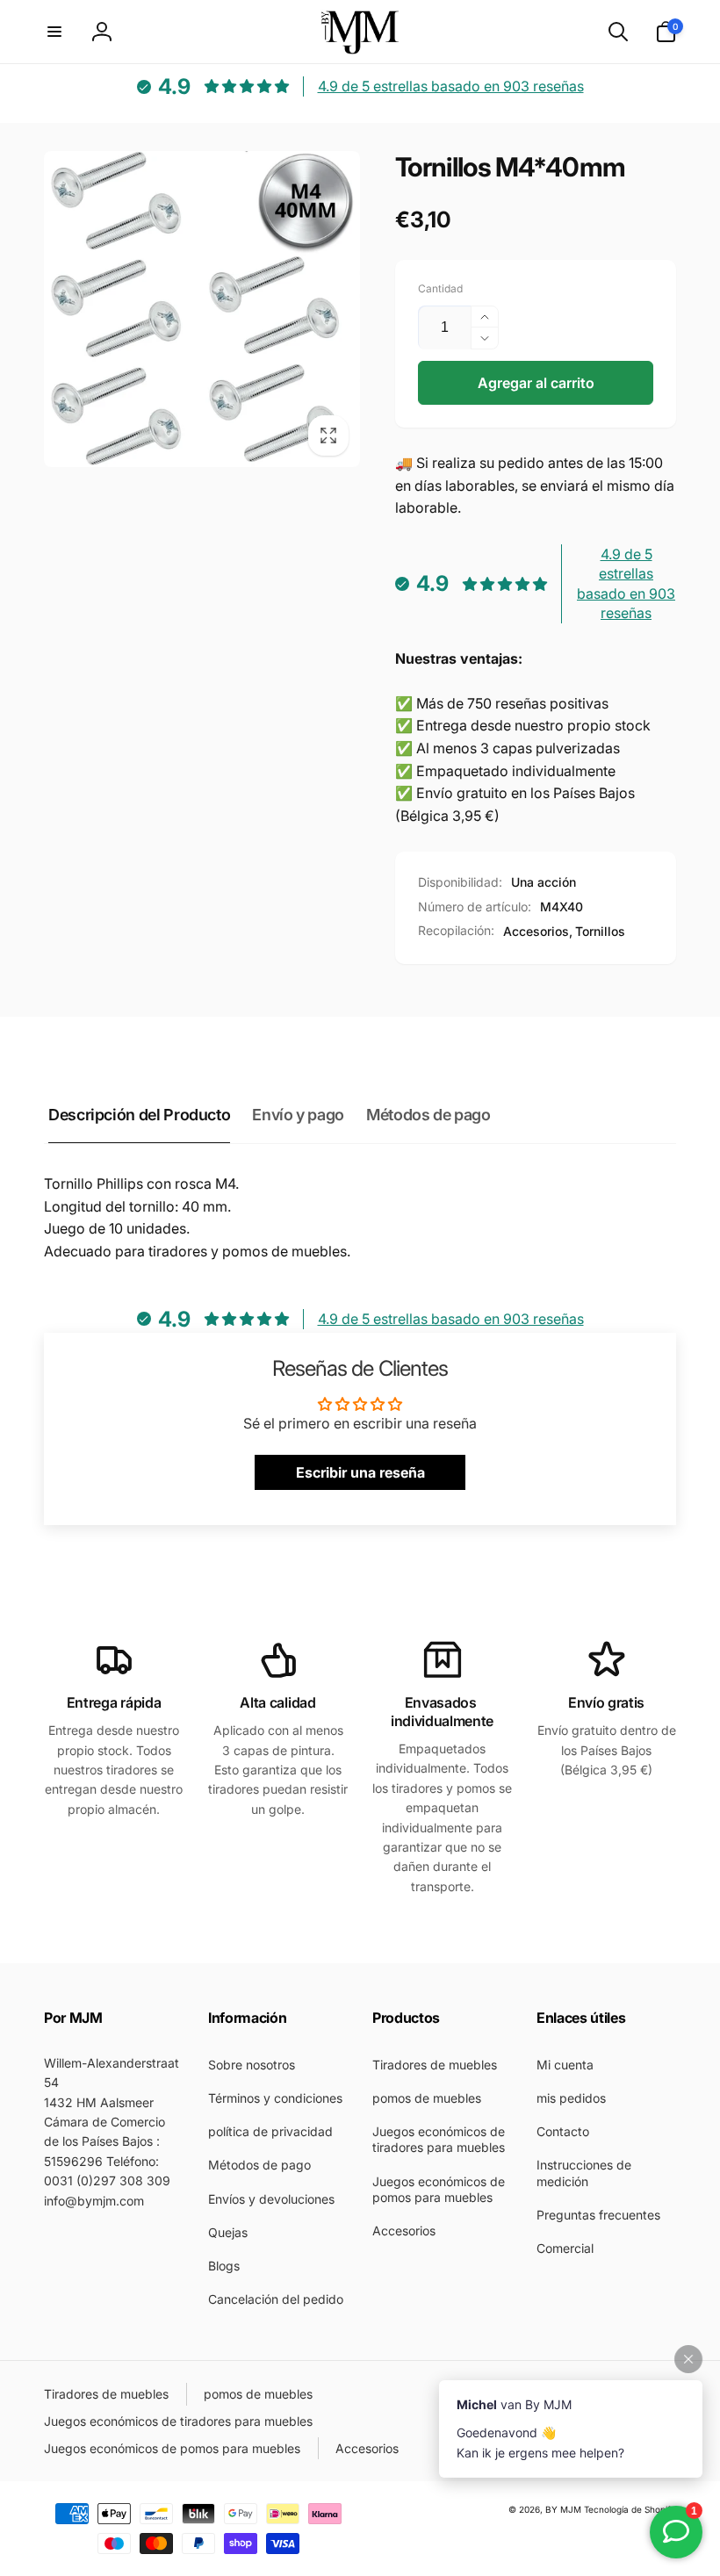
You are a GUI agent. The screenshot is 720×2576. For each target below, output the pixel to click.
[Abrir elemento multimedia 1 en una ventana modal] (202, 309)
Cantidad (440, 288)
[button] (54, 32)
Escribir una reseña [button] (360, 1472)
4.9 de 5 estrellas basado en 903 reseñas (451, 86)
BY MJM (563, 2509)
